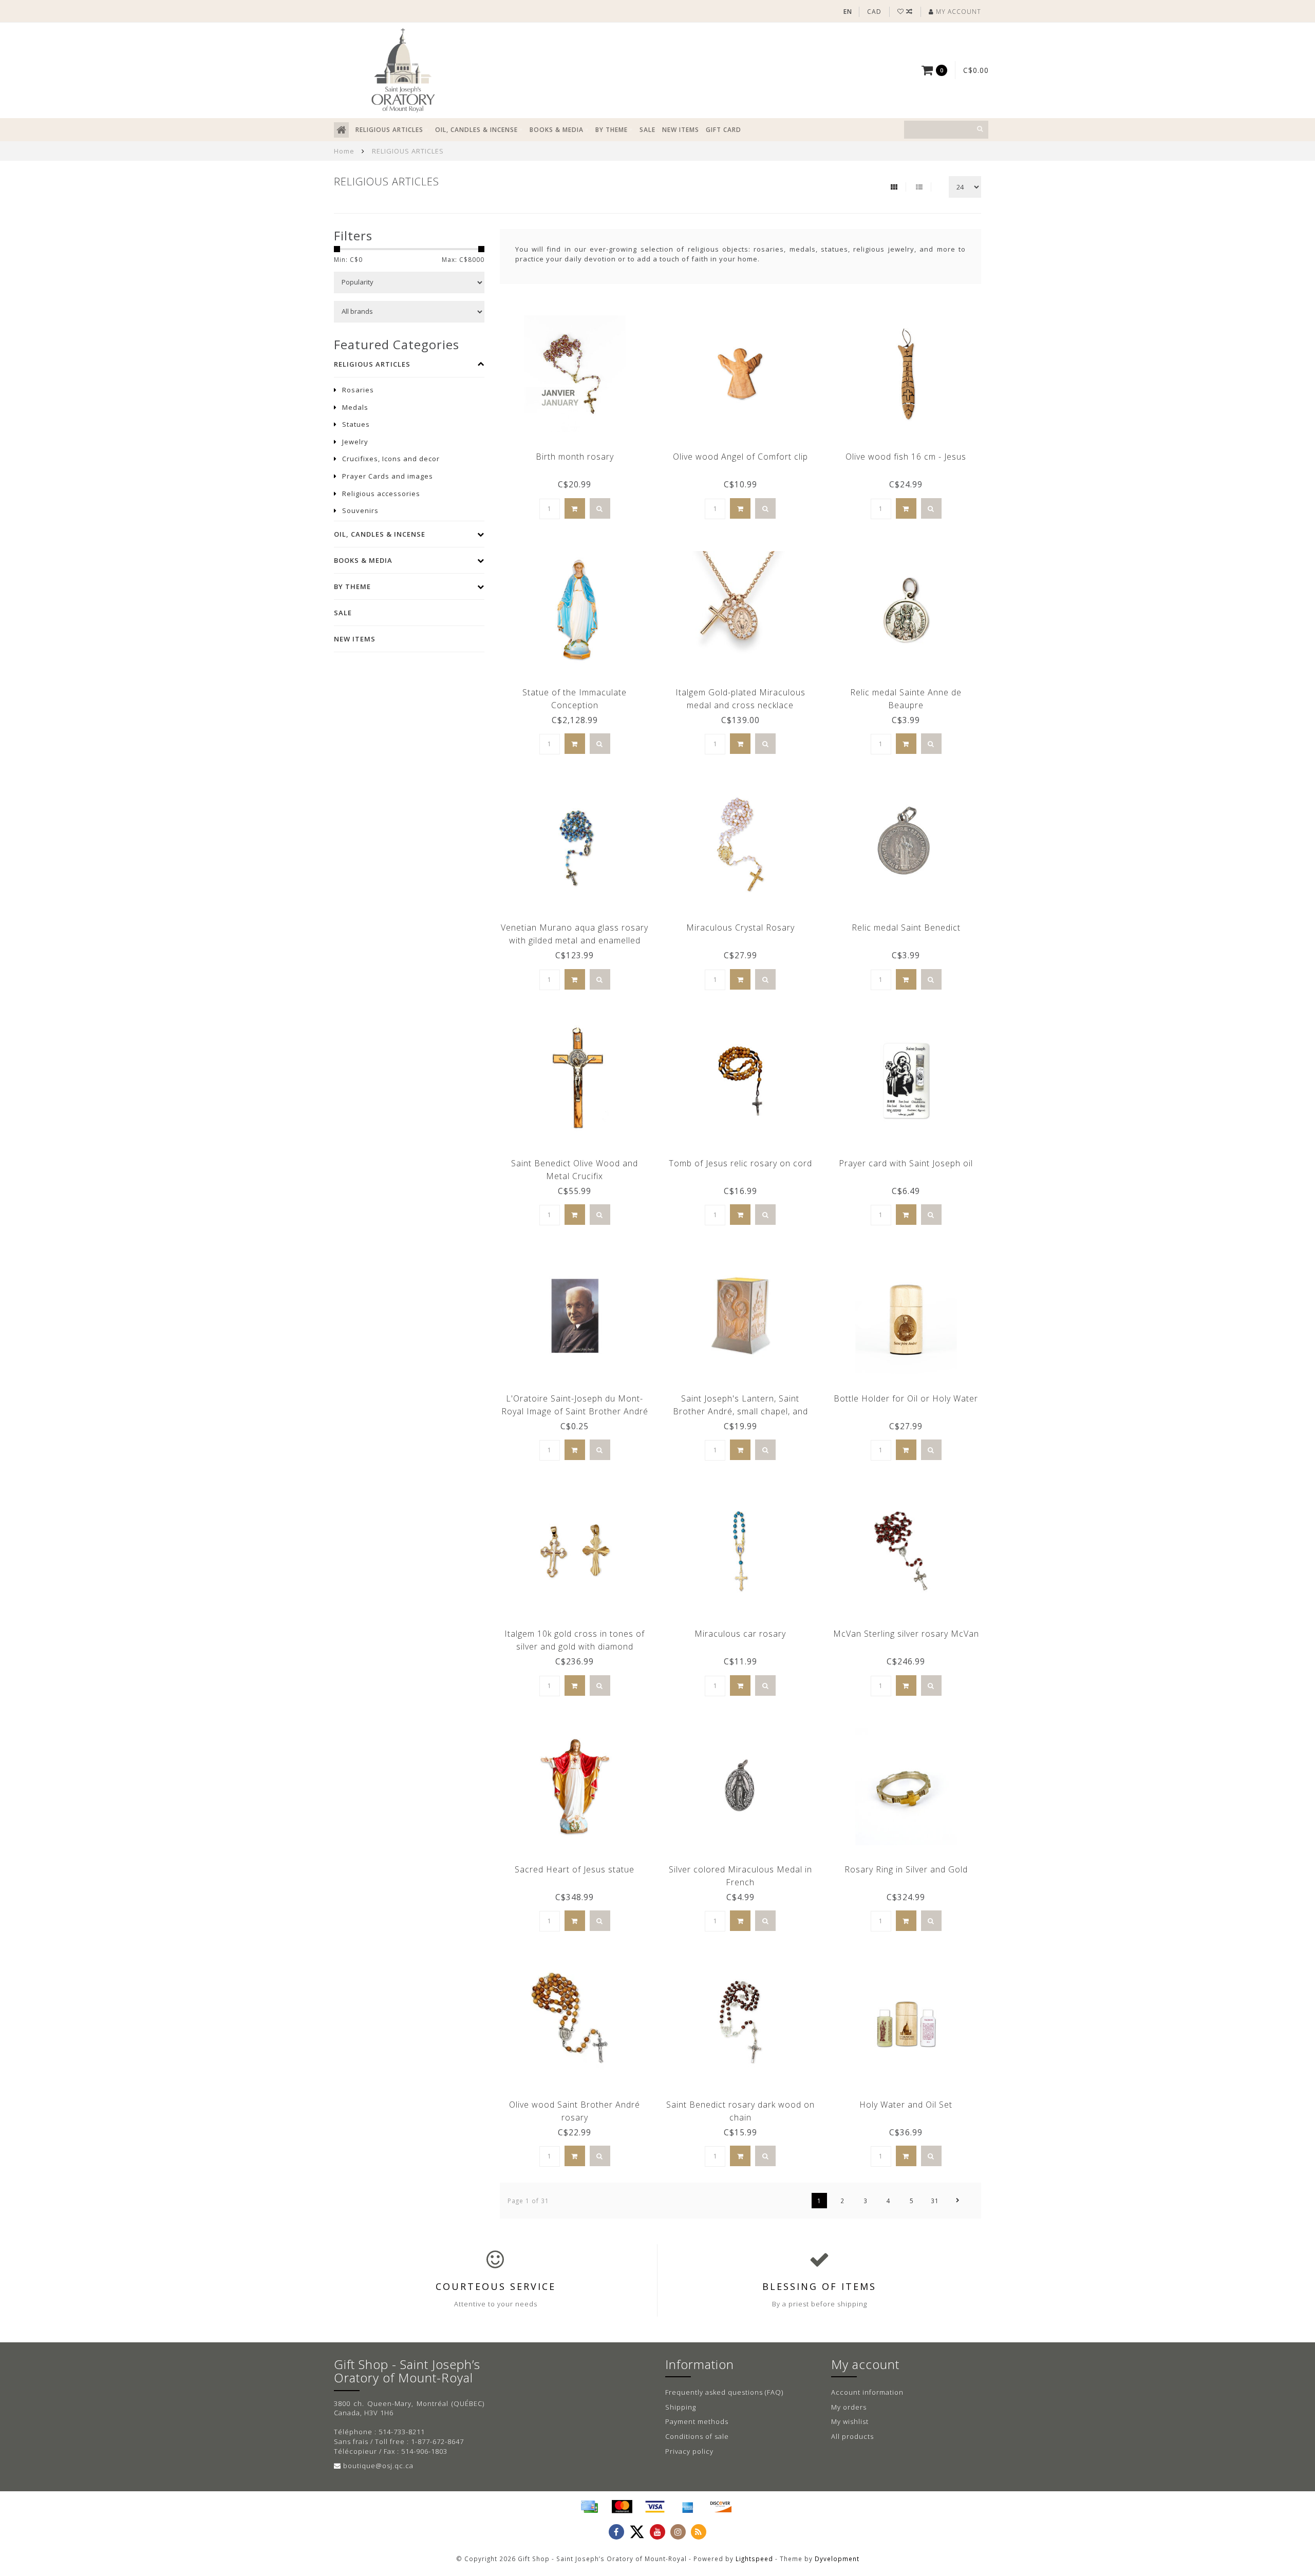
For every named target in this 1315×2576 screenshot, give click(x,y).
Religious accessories (381, 494)
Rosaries (358, 390)
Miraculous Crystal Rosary (740, 927)
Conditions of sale (697, 2436)
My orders (849, 2407)
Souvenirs (360, 510)
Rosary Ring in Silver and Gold (906, 1869)
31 (935, 2201)
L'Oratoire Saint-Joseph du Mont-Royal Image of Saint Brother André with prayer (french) (575, 1411)
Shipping (681, 2407)
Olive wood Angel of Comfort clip (740, 457)
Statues (356, 424)
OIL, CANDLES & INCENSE (476, 130)
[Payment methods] (589, 2507)
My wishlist (850, 2421)
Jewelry (355, 442)
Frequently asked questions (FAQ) (724, 2392)
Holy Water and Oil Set (906, 2105)
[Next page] (958, 2201)
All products (852, 2436)
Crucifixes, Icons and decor (391, 459)
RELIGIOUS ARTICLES (389, 130)
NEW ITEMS (681, 130)
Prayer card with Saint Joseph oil (906, 1163)
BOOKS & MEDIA (557, 130)
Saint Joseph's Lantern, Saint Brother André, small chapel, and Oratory (740, 1411)
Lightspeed (754, 2559)
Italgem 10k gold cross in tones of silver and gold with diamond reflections (575, 1646)
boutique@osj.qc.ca (378, 2466)
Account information (867, 2392)
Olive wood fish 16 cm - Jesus (906, 457)
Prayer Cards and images (388, 476)
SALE (647, 130)
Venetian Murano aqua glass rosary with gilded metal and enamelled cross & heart (575, 940)
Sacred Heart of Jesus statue (575, 1869)
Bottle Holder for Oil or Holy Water (906, 1398)
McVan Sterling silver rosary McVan (906, 1634)
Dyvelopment (837, 2559)
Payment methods (697, 2421)
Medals (355, 407)
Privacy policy (689, 2451)
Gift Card (724, 130)
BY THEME (612, 130)
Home (344, 151)
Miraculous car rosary (740, 1634)
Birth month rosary (575, 457)
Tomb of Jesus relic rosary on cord (740, 1163)
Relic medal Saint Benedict (906, 927)
